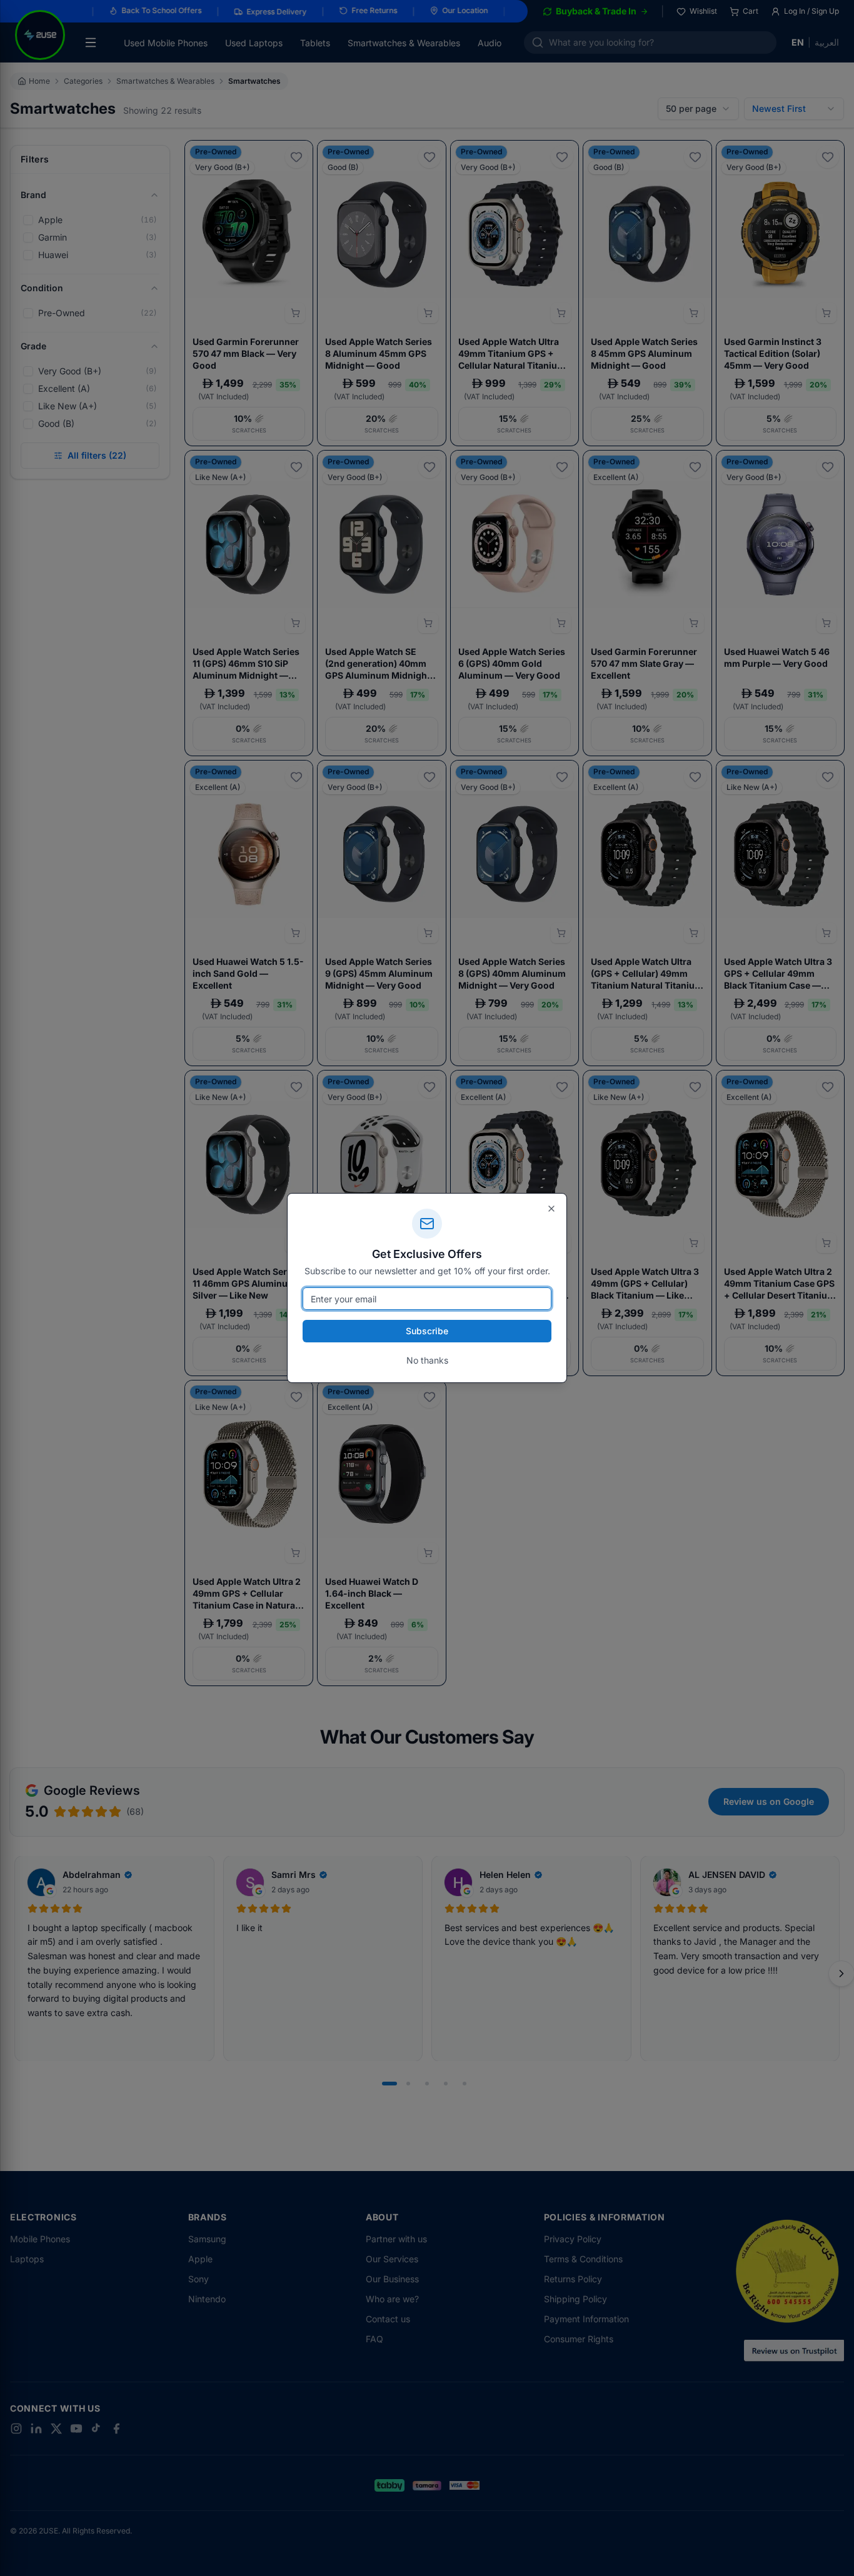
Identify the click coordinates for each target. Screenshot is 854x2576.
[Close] (551, 1209)
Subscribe (427, 1331)
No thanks (427, 1360)
